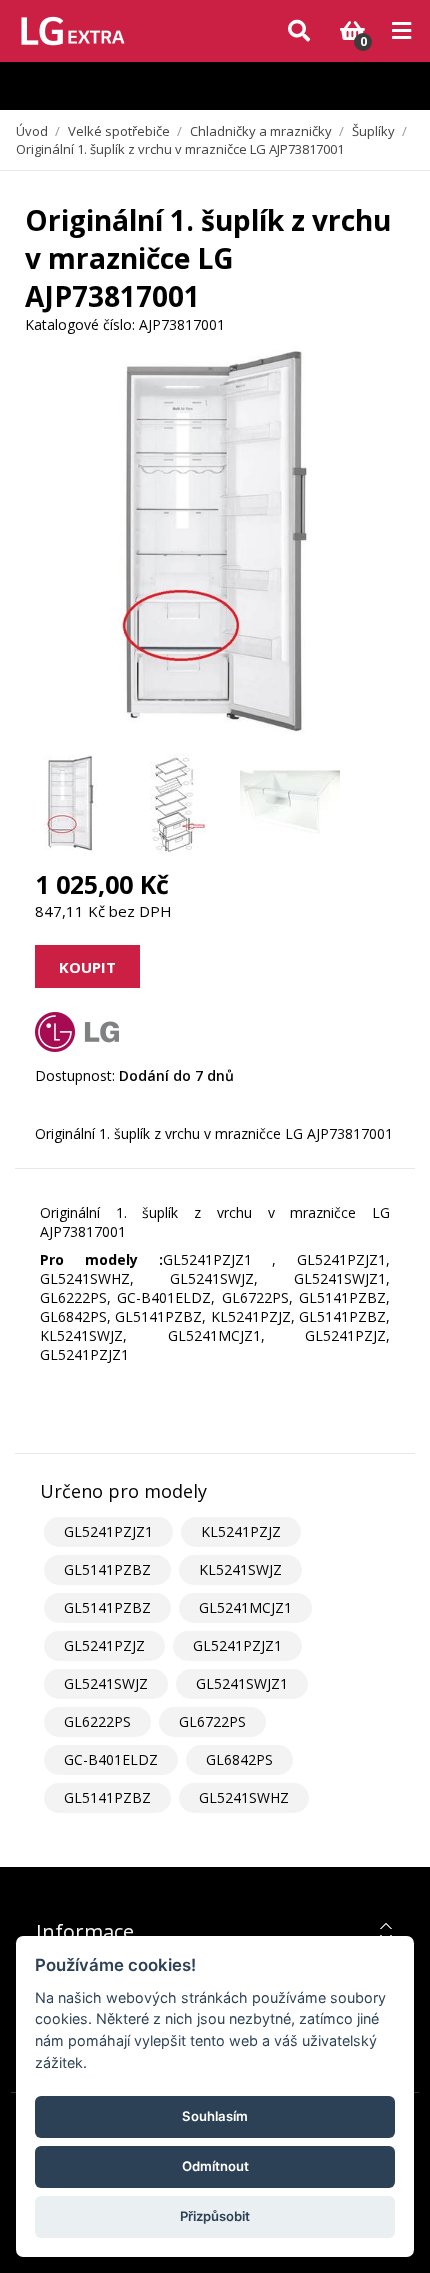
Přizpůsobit (215, 2216)
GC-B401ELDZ (111, 1759)
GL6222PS (97, 1721)
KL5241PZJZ (241, 1531)
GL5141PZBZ (107, 1569)
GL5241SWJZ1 (242, 1683)
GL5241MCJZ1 (245, 1607)
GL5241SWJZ (106, 1683)
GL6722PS (212, 1721)
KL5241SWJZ (240, 1569)
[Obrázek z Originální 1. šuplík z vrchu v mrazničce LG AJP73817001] (70, 804)
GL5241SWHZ (244, 1797)
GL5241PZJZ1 (108, 1531)
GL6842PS (239, 1759)
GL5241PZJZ (104, 1645)
